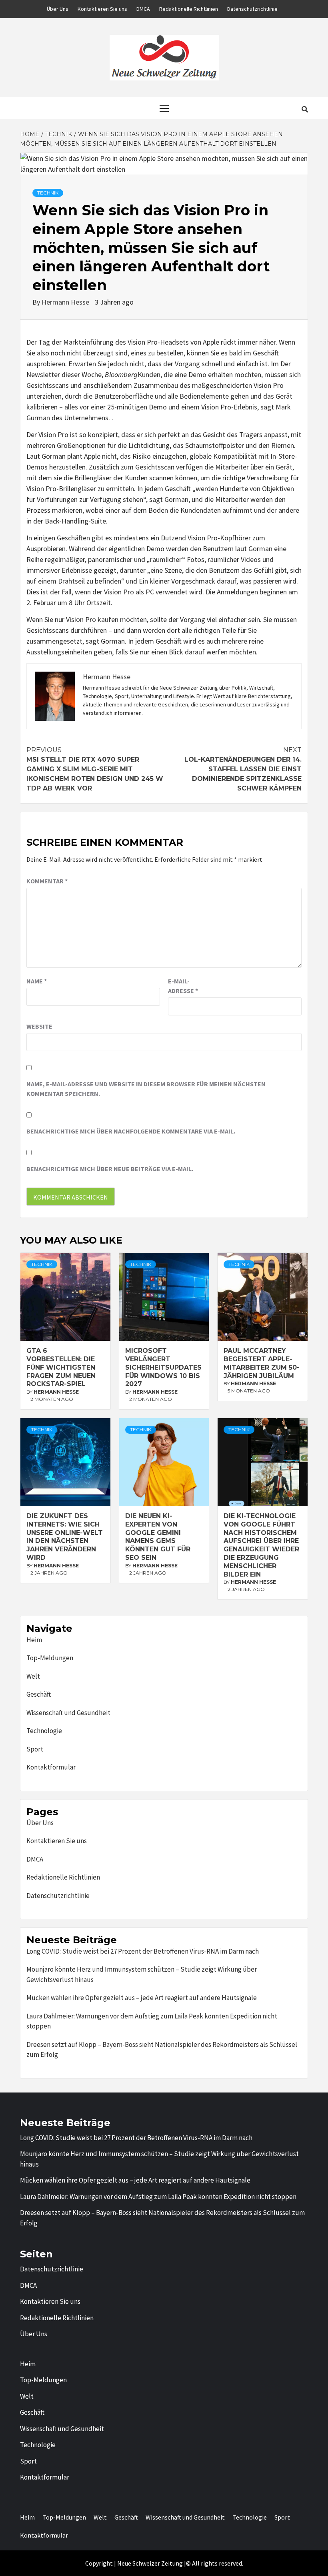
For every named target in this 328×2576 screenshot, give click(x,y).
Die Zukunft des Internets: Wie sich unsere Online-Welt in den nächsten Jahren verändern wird (65, 1537)
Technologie (44, 1731)
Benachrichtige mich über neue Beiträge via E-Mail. (110, 1169)
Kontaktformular (51, 1767)
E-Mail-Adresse (183, 986)
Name (37, 981)
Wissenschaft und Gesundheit (68, 1713)
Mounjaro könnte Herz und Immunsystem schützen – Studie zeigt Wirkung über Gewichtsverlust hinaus (142, 1974)
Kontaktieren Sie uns (102, 9)
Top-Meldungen (50, 1658)
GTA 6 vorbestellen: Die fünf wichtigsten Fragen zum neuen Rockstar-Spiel (61, 1367)
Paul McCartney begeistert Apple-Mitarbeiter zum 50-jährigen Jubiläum (262, 1363)
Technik (48, 193)
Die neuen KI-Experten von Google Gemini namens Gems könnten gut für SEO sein (158, 1537)
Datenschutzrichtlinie (252, 9)
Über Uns (58, 9)
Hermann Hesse (66, 302)
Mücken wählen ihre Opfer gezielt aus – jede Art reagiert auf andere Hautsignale (142, 1998)
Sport (35, 1749)
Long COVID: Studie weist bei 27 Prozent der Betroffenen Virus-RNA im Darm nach (143, 1951)
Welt (33, 1676)
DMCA (143, 9)
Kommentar (47, 881)
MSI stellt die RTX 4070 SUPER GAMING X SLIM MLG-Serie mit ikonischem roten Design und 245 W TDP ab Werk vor (95, 769)
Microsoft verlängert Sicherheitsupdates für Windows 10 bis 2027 (163, 1367)
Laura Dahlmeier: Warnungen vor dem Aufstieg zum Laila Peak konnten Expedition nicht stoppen (152, 2021)
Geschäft (39, 1694)
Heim (34, 1640)
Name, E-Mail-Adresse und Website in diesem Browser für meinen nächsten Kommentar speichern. (146, 1089)
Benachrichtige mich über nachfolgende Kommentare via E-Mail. (131, 1131)
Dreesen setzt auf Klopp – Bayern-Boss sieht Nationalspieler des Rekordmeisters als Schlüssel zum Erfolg (162, 2050)
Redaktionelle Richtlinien (189, 9)
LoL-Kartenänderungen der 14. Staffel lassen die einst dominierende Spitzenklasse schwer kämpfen (243, 769)
